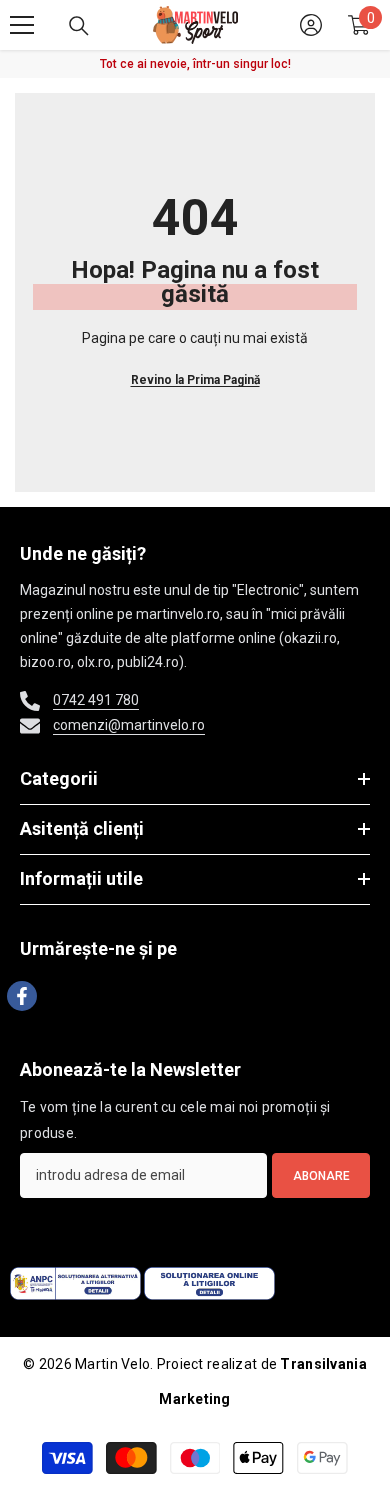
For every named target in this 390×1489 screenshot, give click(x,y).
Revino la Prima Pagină (195, 380)
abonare (321, 1176)
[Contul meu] (311, 25)
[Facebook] (22, 996)
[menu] (22, 25)
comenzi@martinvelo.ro (129, 725)
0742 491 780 (96, 700)
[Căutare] (79, 26)
